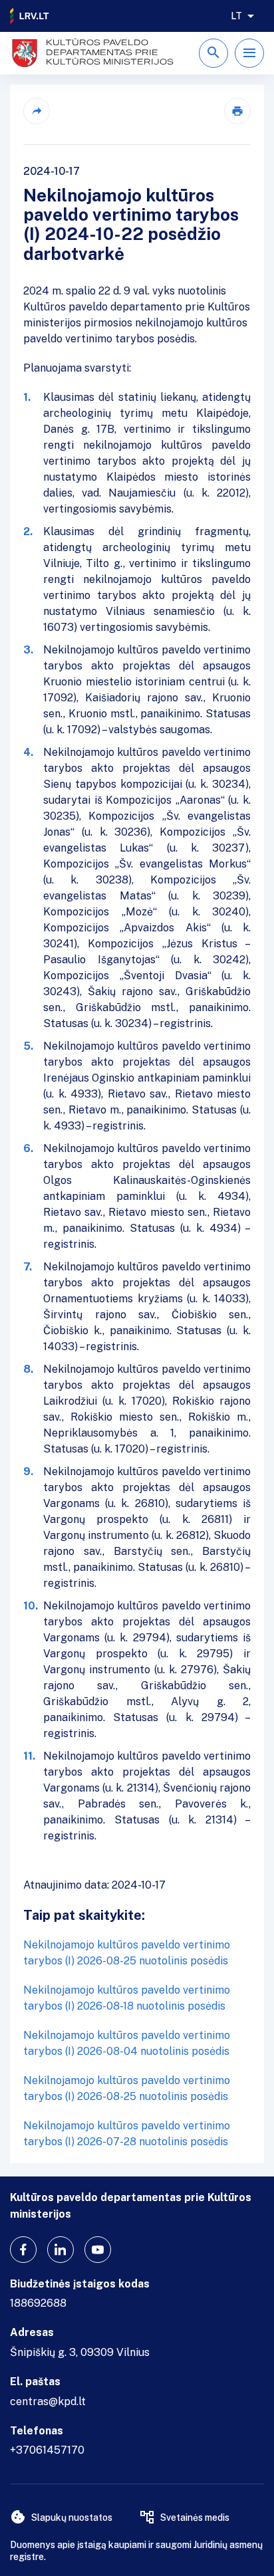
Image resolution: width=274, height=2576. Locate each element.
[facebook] (23, 2250)
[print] (237, 111)
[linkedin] (61, 2250)
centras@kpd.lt (48, 2401)
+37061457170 (47, 2450)
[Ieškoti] (213, 53)
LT (236, 16)
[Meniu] (249, 53)
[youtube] (98, 2250)
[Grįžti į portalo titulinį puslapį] (30, 16)
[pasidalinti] (37, 111)
